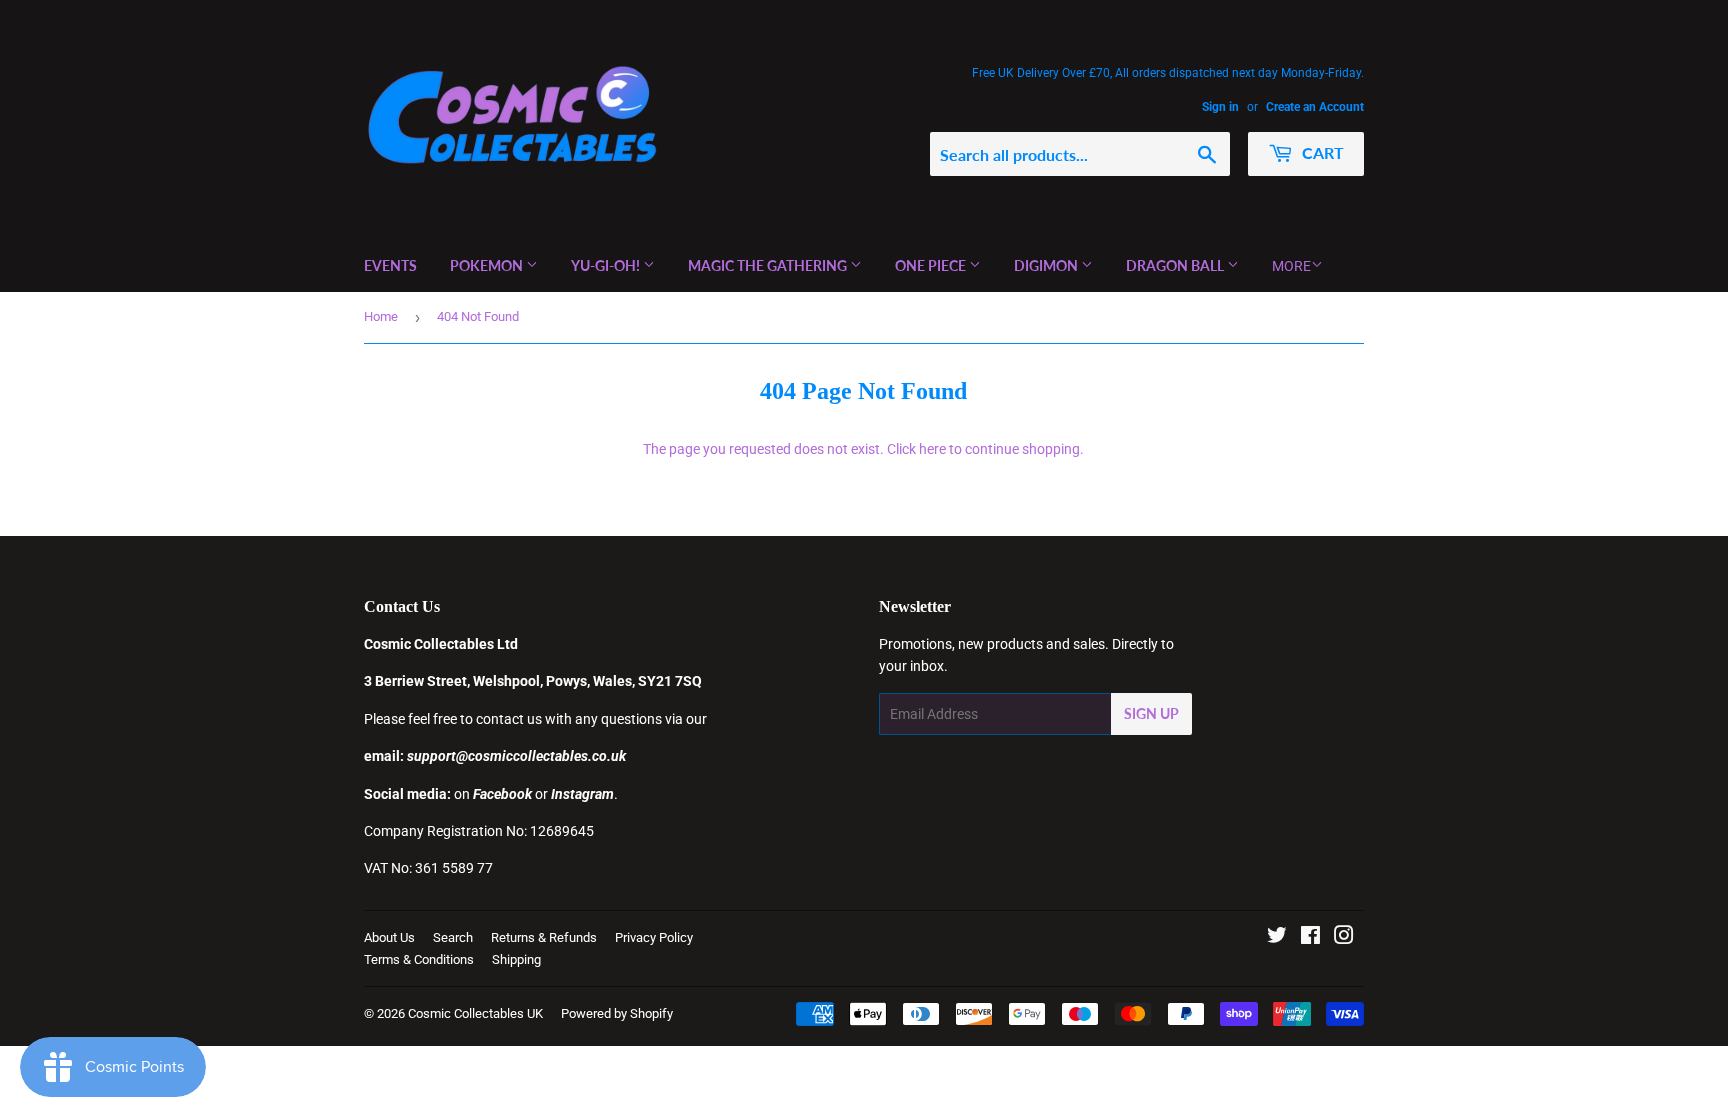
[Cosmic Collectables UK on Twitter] (1277, 938)
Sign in (1220, 107)
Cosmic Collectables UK (475, 1013)
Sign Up (1151, 713)
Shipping (516, 959)
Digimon (1047, 265)
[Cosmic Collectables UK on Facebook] (1310, 938)
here (932, 449)
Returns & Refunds (544, 937)
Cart (1321, 152)
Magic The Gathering (769, 265)
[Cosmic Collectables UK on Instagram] (1344, 938)
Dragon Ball (1176, 265)
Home (381, 316)
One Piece (932, 265)
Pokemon (488, 265)
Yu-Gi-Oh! (607, 265)
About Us (389, 937)
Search (453, 937)
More (1291, 266)
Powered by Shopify (617, 1013)
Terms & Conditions (419, 959)
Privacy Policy (654, 937)
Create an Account (1315, 107)
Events (390, 265)
